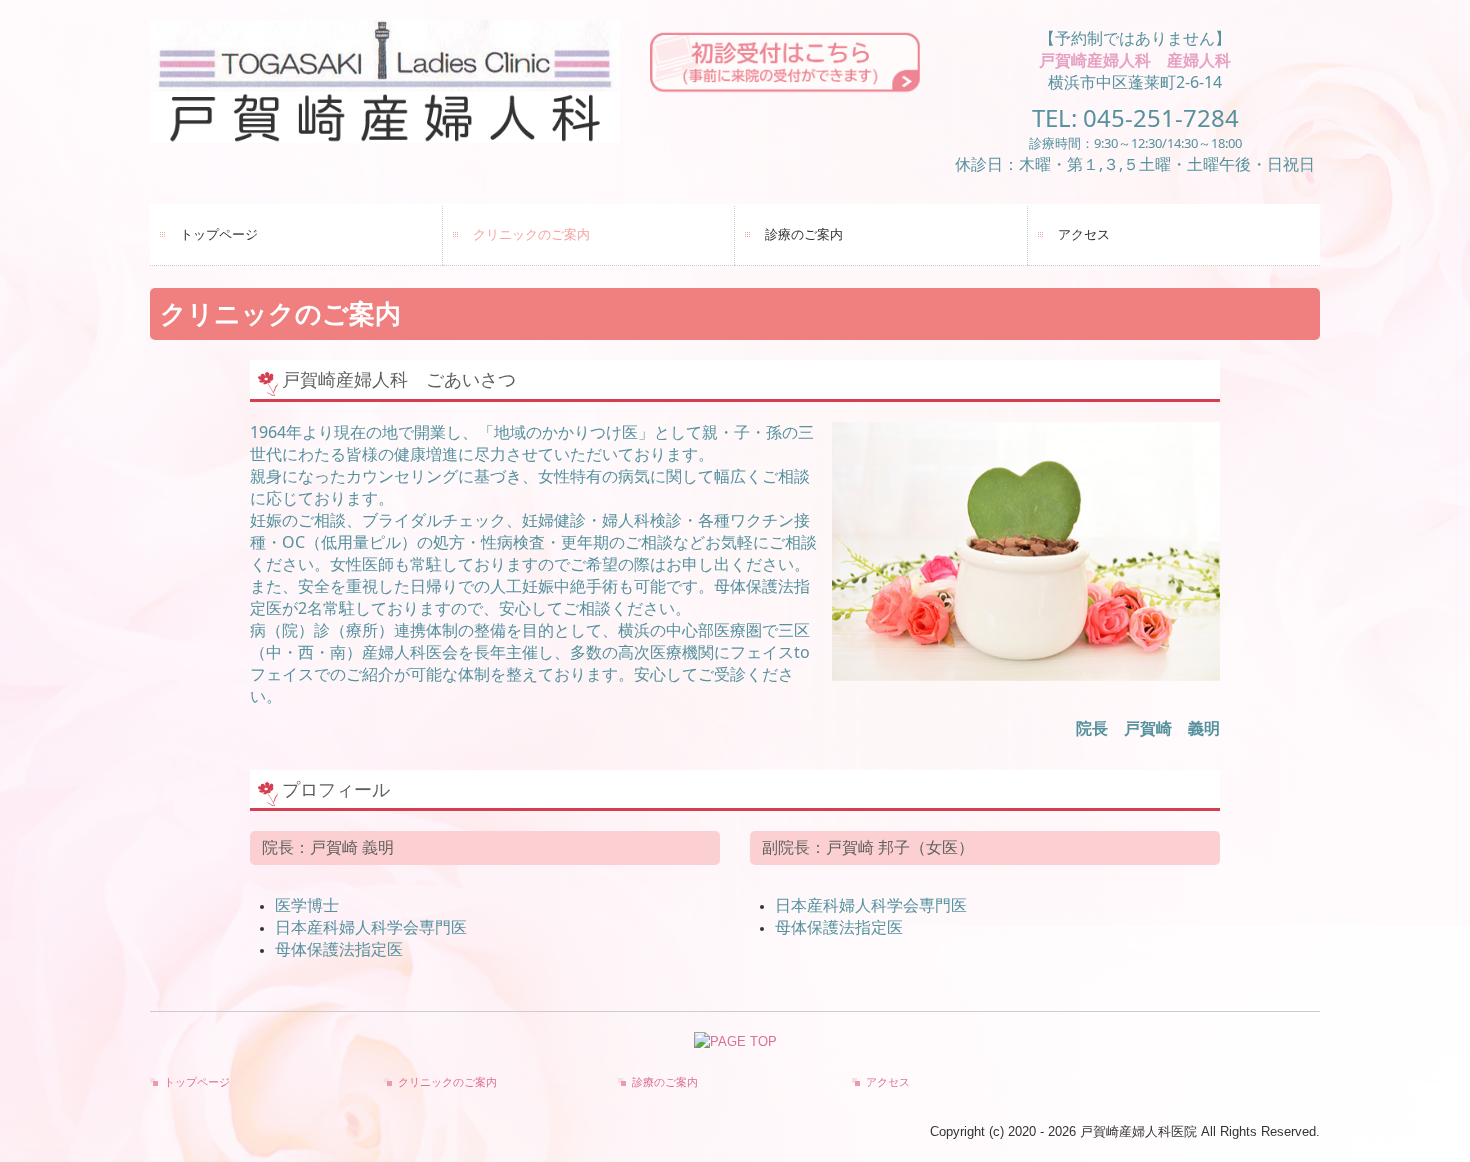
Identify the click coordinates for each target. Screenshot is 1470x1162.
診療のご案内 (804, 234)
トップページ (219, 234)
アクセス (1084, 234)
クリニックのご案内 (531, 234)
